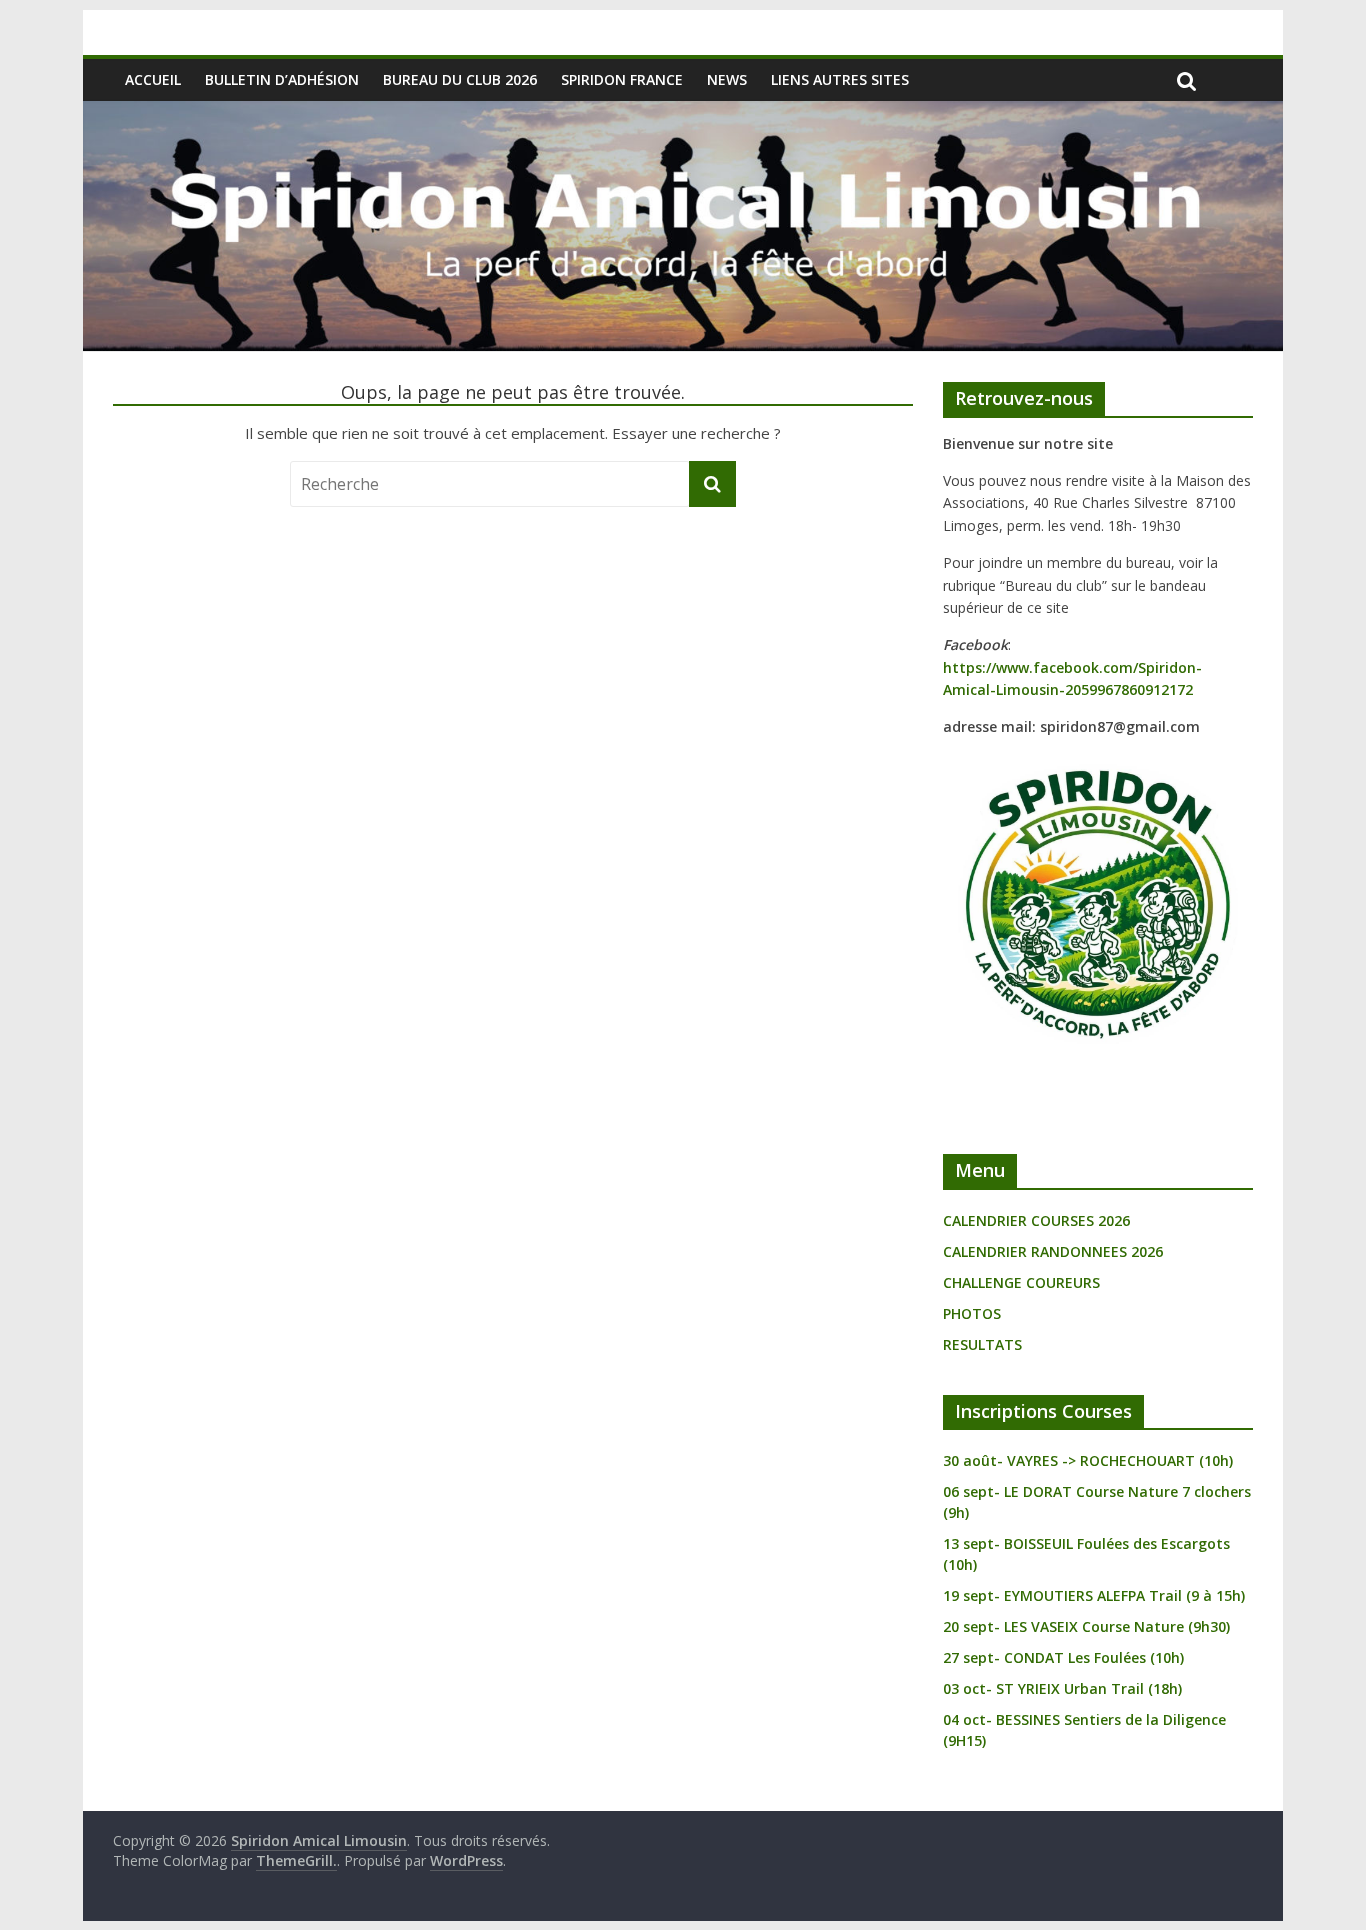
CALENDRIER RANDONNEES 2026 (1053, 1251)
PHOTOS (972, 1313)
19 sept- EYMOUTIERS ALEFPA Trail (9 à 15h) (1094, 1595)
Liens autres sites (840, 79)
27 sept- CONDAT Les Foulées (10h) (1063, 1657)
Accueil (153, 79)
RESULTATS (982, 1344)
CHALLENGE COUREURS (1021, 1282)
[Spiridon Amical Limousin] (683, 113)
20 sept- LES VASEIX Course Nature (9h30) (1086, 1626)
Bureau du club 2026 (460, 79)
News (727, 79)
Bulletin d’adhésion (282, 79)
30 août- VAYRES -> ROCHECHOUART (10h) (1088, 1460)
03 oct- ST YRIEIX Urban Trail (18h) (1062, 1688)
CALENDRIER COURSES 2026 (1036, 1220)
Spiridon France (622, 79)
